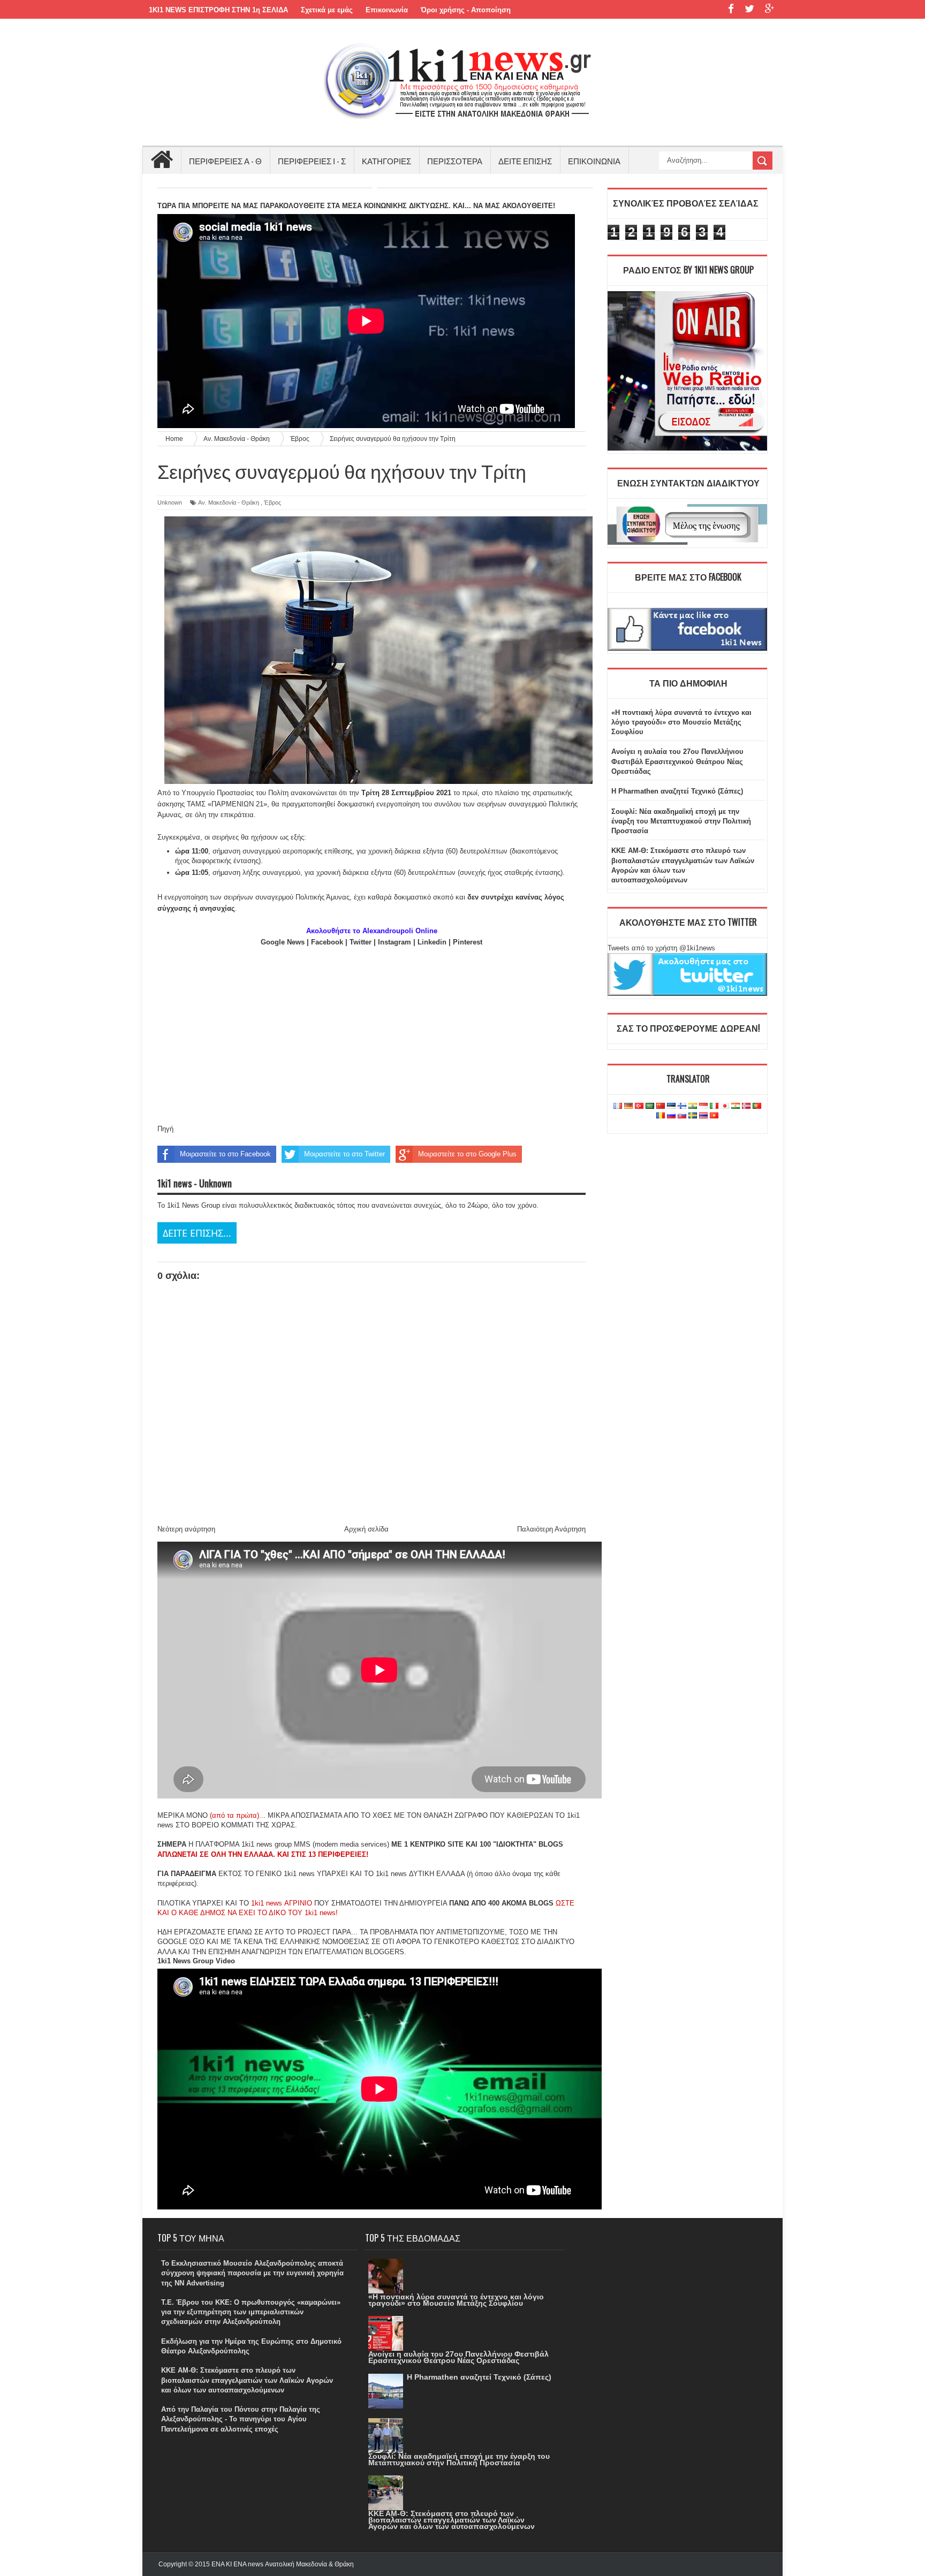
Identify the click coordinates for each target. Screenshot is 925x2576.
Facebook (327, 942)
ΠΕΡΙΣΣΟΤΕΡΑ (455, 161)
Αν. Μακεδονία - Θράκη (229, 502)
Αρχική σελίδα (366, 1529)
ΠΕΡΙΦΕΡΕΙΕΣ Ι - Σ (312, 161)
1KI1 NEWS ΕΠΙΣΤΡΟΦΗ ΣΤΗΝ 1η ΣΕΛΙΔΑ (218, 10)
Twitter (361, 942)
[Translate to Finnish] (682, 1106)
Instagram (395, 942)
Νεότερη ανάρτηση (186, 1529)
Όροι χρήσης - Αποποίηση (466, 10)
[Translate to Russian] (671, 1116)
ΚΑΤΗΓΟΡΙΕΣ (386, 161)
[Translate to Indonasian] (703, 1106)
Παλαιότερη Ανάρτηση (551, 1529)
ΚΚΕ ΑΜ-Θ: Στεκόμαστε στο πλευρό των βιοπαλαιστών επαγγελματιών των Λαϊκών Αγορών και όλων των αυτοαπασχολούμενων (247, 2380)
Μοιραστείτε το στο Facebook (225, 1154)
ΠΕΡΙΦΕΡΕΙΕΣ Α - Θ (225, 161)
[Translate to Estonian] (671, 1106)
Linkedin (432, 942)
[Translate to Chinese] (661, 1106)
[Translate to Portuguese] (757, 1106)
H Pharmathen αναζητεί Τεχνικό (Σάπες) (677, 791)
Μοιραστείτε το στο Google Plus (467, 1154)
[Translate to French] (618, 1106)
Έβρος (272, 502)
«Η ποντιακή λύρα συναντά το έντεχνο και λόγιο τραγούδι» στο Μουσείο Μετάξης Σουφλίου (681, 722)
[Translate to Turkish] (639, 1106)
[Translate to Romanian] (661, 1116)
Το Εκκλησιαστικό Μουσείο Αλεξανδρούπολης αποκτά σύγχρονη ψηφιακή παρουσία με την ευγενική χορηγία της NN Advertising (252, 2273)
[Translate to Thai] (703, 1116)
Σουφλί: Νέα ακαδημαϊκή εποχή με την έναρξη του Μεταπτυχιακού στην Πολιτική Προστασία (681, 821)
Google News (283, 942)
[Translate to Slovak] (682, 1116)
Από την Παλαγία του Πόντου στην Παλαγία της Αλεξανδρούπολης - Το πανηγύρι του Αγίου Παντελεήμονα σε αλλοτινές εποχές (241, 2419)
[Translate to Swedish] (693, 1116)
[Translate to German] (628, 1106)
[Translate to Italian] (714, 1106)
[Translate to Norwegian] (746, 1106)
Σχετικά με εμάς (327, 10)
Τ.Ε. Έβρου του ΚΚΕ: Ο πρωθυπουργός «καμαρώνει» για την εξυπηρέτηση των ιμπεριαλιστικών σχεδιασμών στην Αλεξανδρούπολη (251, 2312)
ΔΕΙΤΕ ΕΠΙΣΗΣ (525, 161)
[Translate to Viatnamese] (714, 1116)
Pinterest (468, 942)
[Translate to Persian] (736, 1106)
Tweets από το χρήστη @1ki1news (661, 948)
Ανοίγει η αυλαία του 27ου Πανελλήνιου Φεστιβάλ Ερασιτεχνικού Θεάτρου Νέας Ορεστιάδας (677, 761)
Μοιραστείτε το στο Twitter (344, 1154)
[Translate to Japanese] (725, 1106)
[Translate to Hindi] (693, 1106)
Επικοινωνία (387, 10)
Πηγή (165, 1129)
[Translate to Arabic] (650, 1106)
